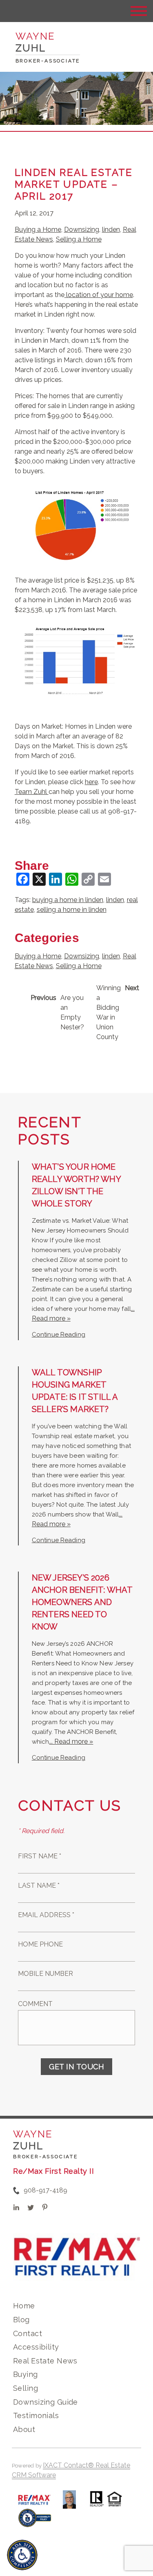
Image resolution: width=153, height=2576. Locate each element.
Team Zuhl (32, 792)
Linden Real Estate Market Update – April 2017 (74, 184)
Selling (25, 2388)
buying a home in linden (68, 900)
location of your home (99, 295)
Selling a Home (79, 239)
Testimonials (36, 2415)
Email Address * (46, 1915)
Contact (28, 2333)
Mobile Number (45, 1974)
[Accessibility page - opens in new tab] (35, 2522)
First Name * (40, 1856)
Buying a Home (38, 229)
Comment (35, 2004)
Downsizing (82, 229)
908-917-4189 (45, 2190)
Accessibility (36, 2347)
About (24, 2429)
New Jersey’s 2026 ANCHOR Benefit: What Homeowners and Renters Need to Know (82, 1602)
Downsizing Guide (45, 2402)
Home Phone (40, 1944)
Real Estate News (45, 2361)
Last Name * (39, 1885)
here (91, 782)
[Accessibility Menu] (22, 2555)
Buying (25, 2374)
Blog (21, 2320)
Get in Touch (76, 2067)
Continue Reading (59, 1335)
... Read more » (71, 1741)
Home (24, 2306)
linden (111, 229)
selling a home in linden (72, 910)
